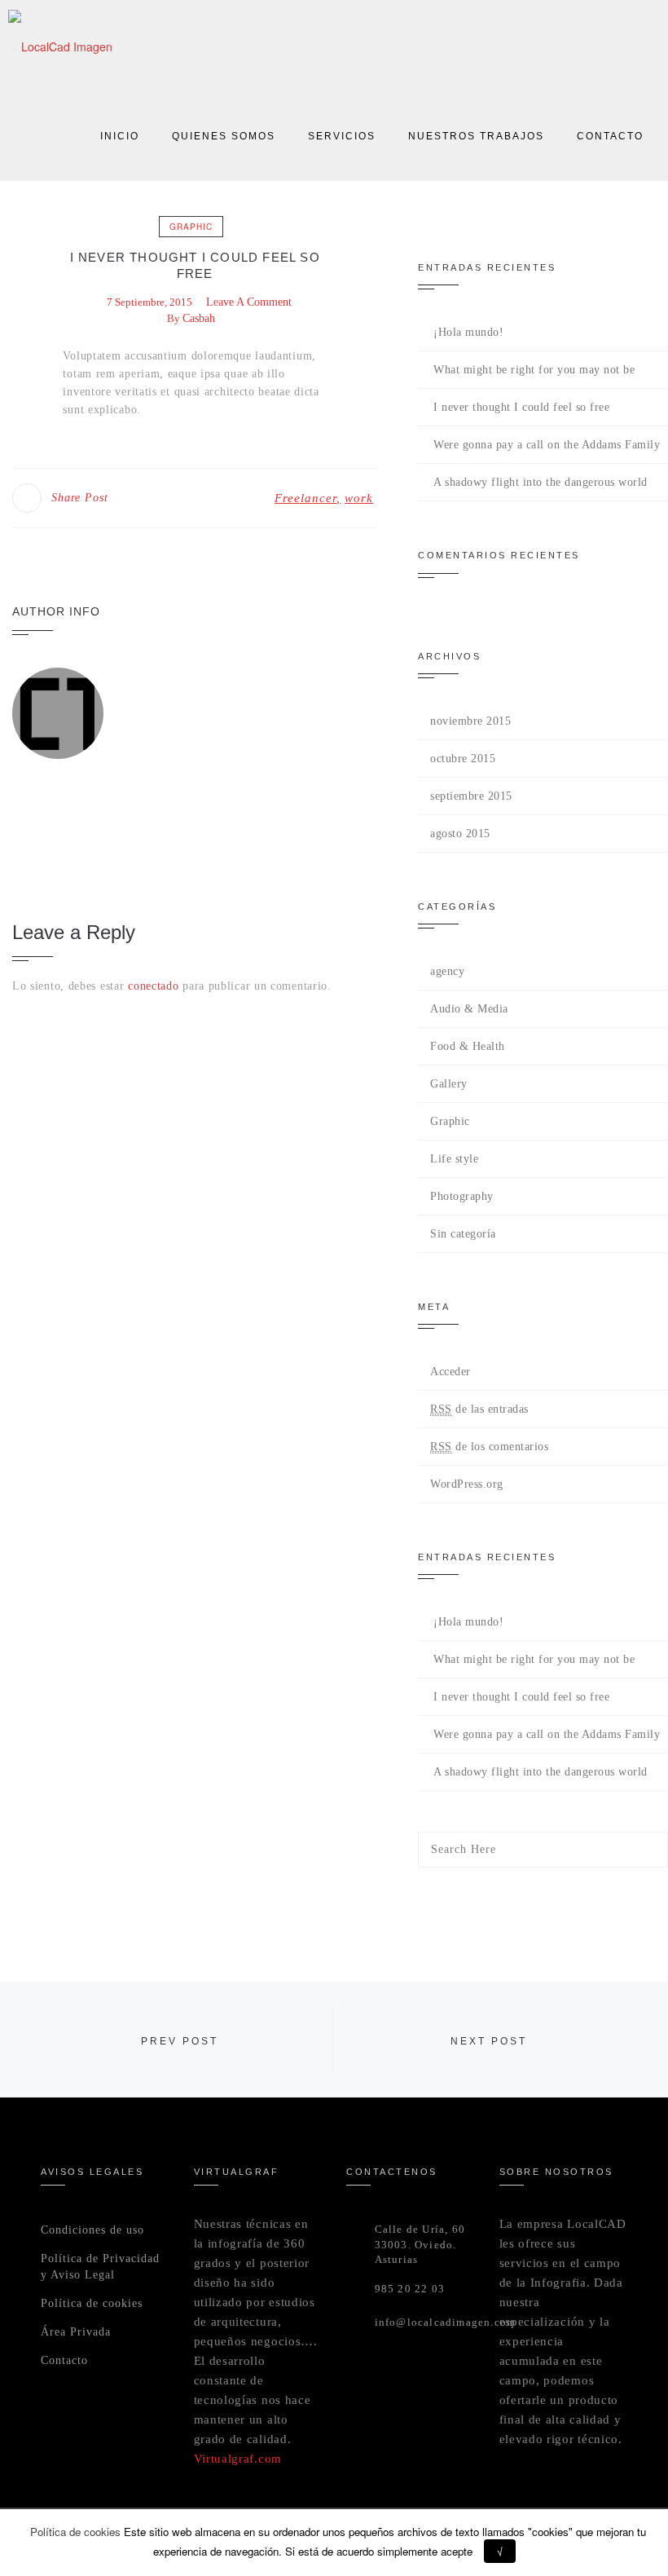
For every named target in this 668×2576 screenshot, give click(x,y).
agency (447, 971)
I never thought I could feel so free (521, 407)
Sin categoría (463, 1234)
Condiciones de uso (92, 2230)
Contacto (610, 136)
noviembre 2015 (470, 721)
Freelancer (305, 498)
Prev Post (180, 2041)
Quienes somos (224, 136)
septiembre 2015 (471, 796)
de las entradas (479, 1409)
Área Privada (76, 2332)
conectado (153, 986)
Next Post (489, 2041)
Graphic (191, 227)
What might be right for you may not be (534, 370)
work (359, 498)
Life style (454, 1159)
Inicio (120, 136)
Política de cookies (92, 2303)
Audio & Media (469, 1009)
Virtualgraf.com (238, 2459)
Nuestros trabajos (476, 136)
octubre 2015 (463, 759)
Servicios (342, 136)
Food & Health (468, 1046)
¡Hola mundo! (468, 332)
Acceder (450, 1372)
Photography (462, 1196)
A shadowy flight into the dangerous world (541, 482)
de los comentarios (489, 1447)
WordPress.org (467, 1484)
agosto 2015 (460, 834)
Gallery (449, 1084)
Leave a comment (249, 302)
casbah (199, 318)
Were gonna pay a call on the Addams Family (547, 445)
